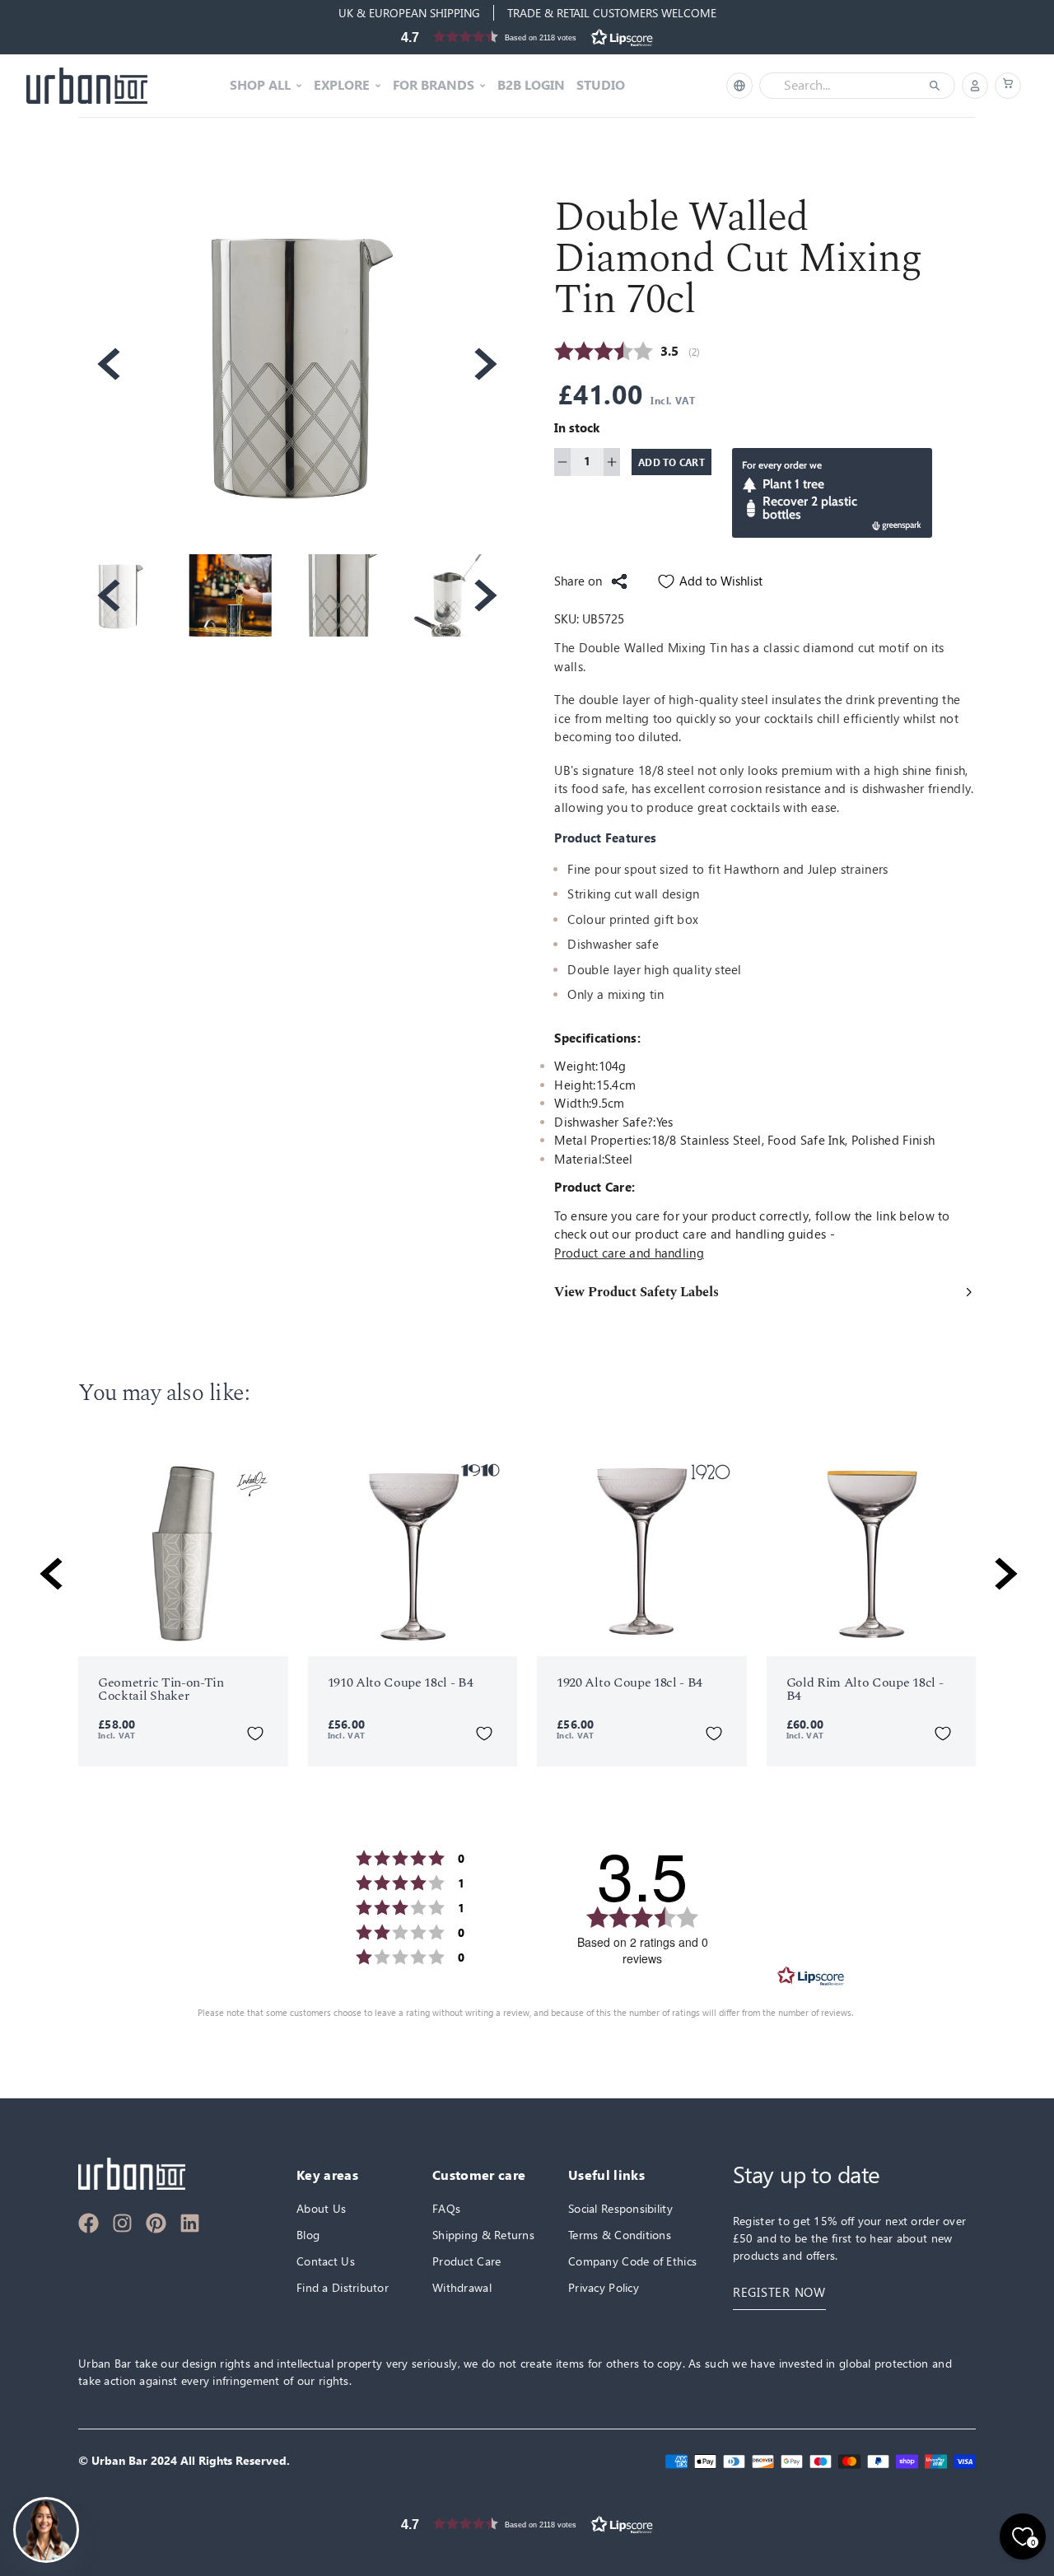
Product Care (466, 2261)
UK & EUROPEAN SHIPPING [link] (409, 13)
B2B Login (531, 86)
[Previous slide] (107, 364)
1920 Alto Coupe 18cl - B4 (630, 1682)
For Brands (434, 86)
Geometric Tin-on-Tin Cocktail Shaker (161, 1689)
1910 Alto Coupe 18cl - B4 (401, 1682)
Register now (779, 2292)
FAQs (446, 2208)
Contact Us (326, 2261)
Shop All (260, 86)
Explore (342, 86)
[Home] (87, 86)
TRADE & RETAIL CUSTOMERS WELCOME (612, 13)
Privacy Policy (604, 2287)
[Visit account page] (975, 86)
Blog (308, 2235)
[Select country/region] (739, 86)
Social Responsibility (620, 2208)
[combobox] (846, 86)
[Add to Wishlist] (255, 1734)
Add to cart (672, 462)
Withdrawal (462, 2287)
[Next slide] (484, 364)
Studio (601, 86)
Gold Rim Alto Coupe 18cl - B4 (865, 1689)
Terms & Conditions (620, 2235)
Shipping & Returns (483, 2235)
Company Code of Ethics (632, 2261)
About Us (321, 2208)
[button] (527, 37)
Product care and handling (629, 1253)
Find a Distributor (343, 2287)
